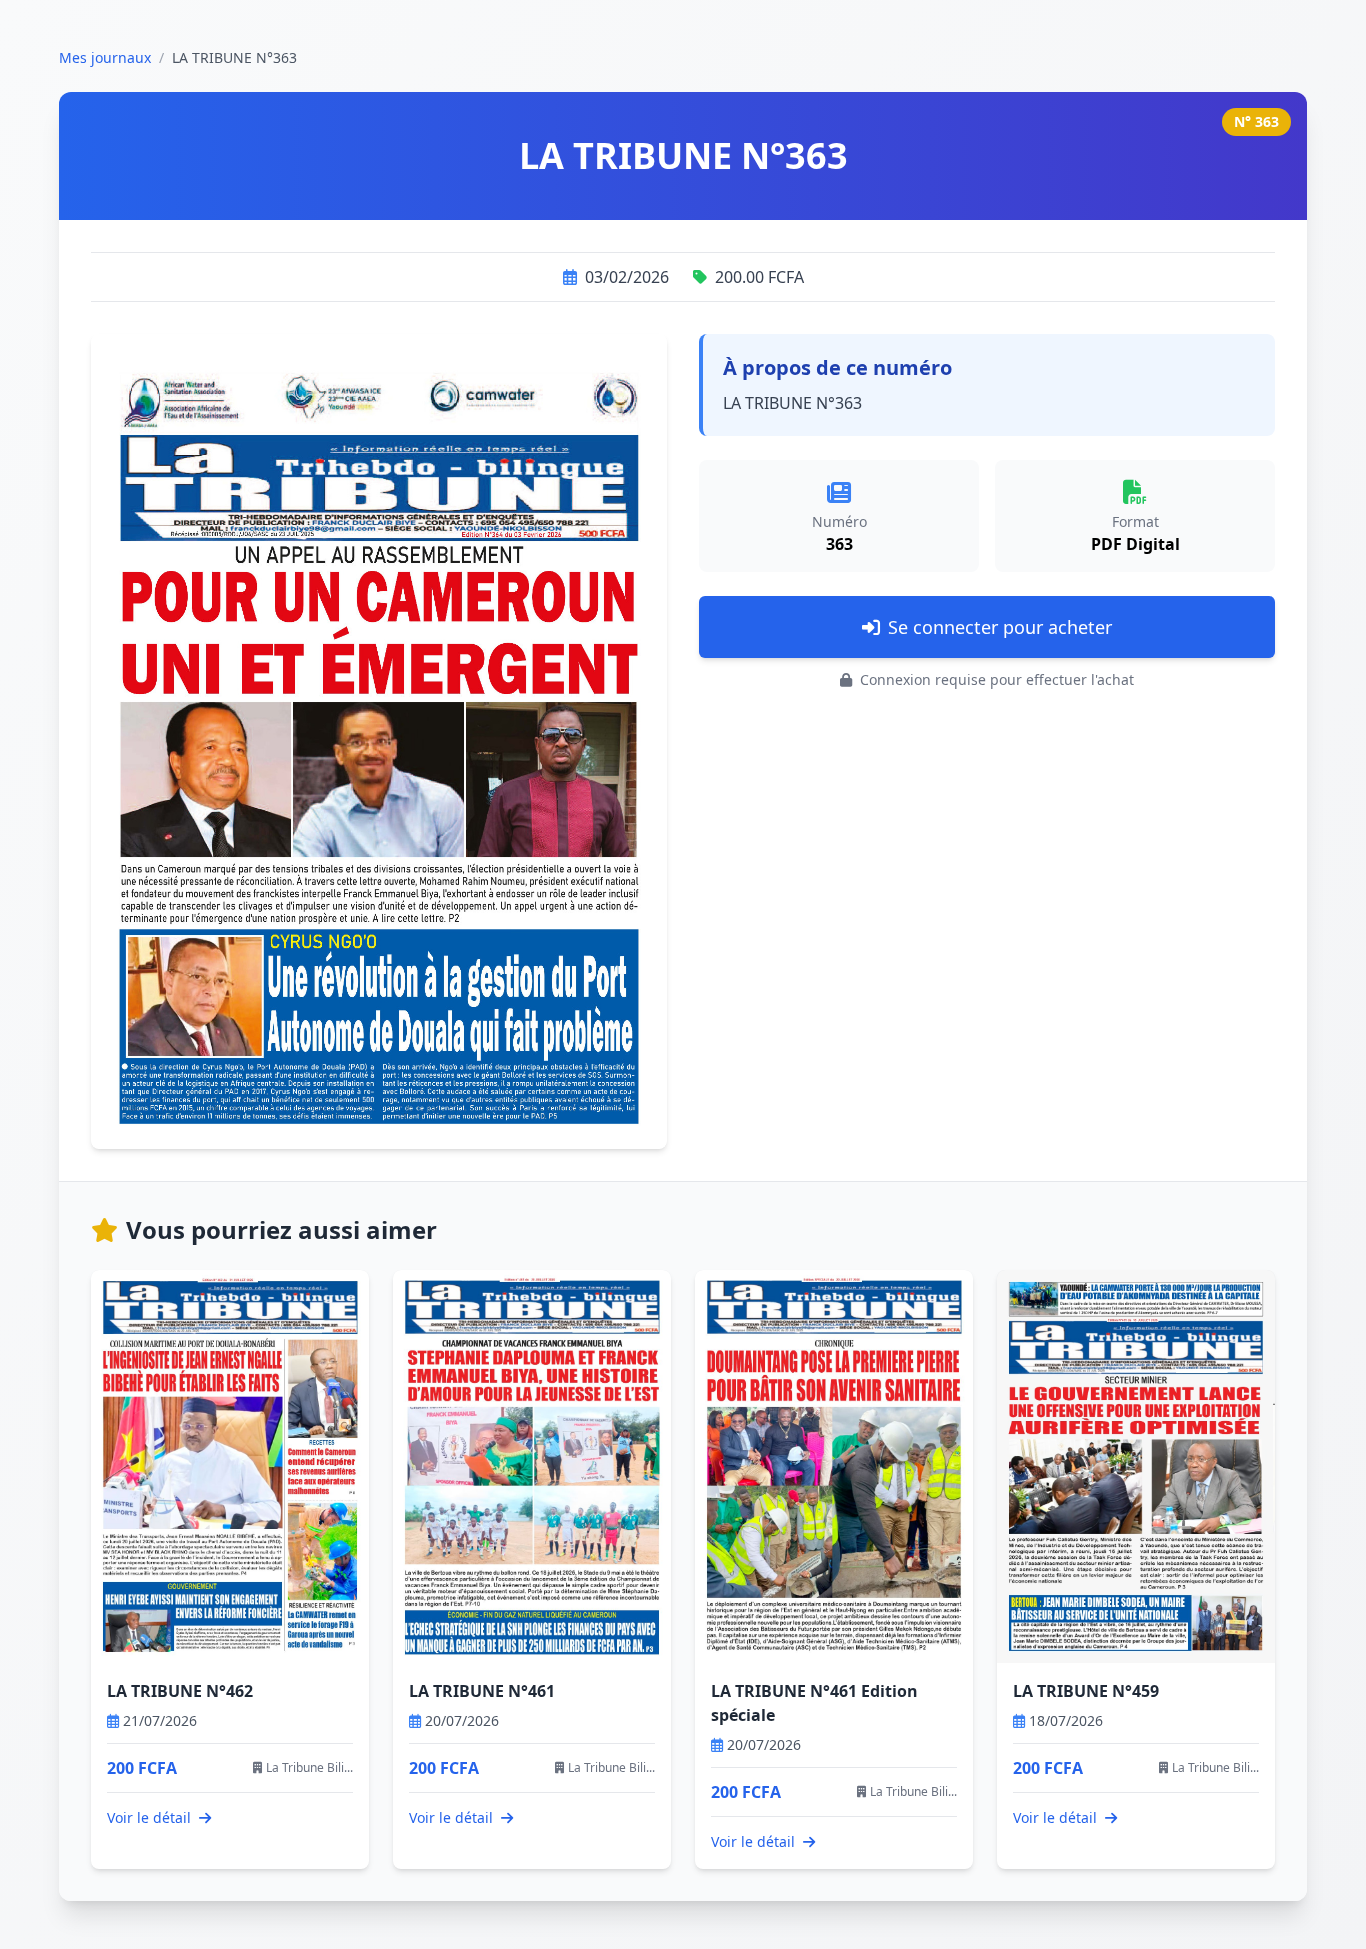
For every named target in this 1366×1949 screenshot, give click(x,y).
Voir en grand (391, 757)
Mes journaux (105, 57)
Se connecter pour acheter (1000, 627)
